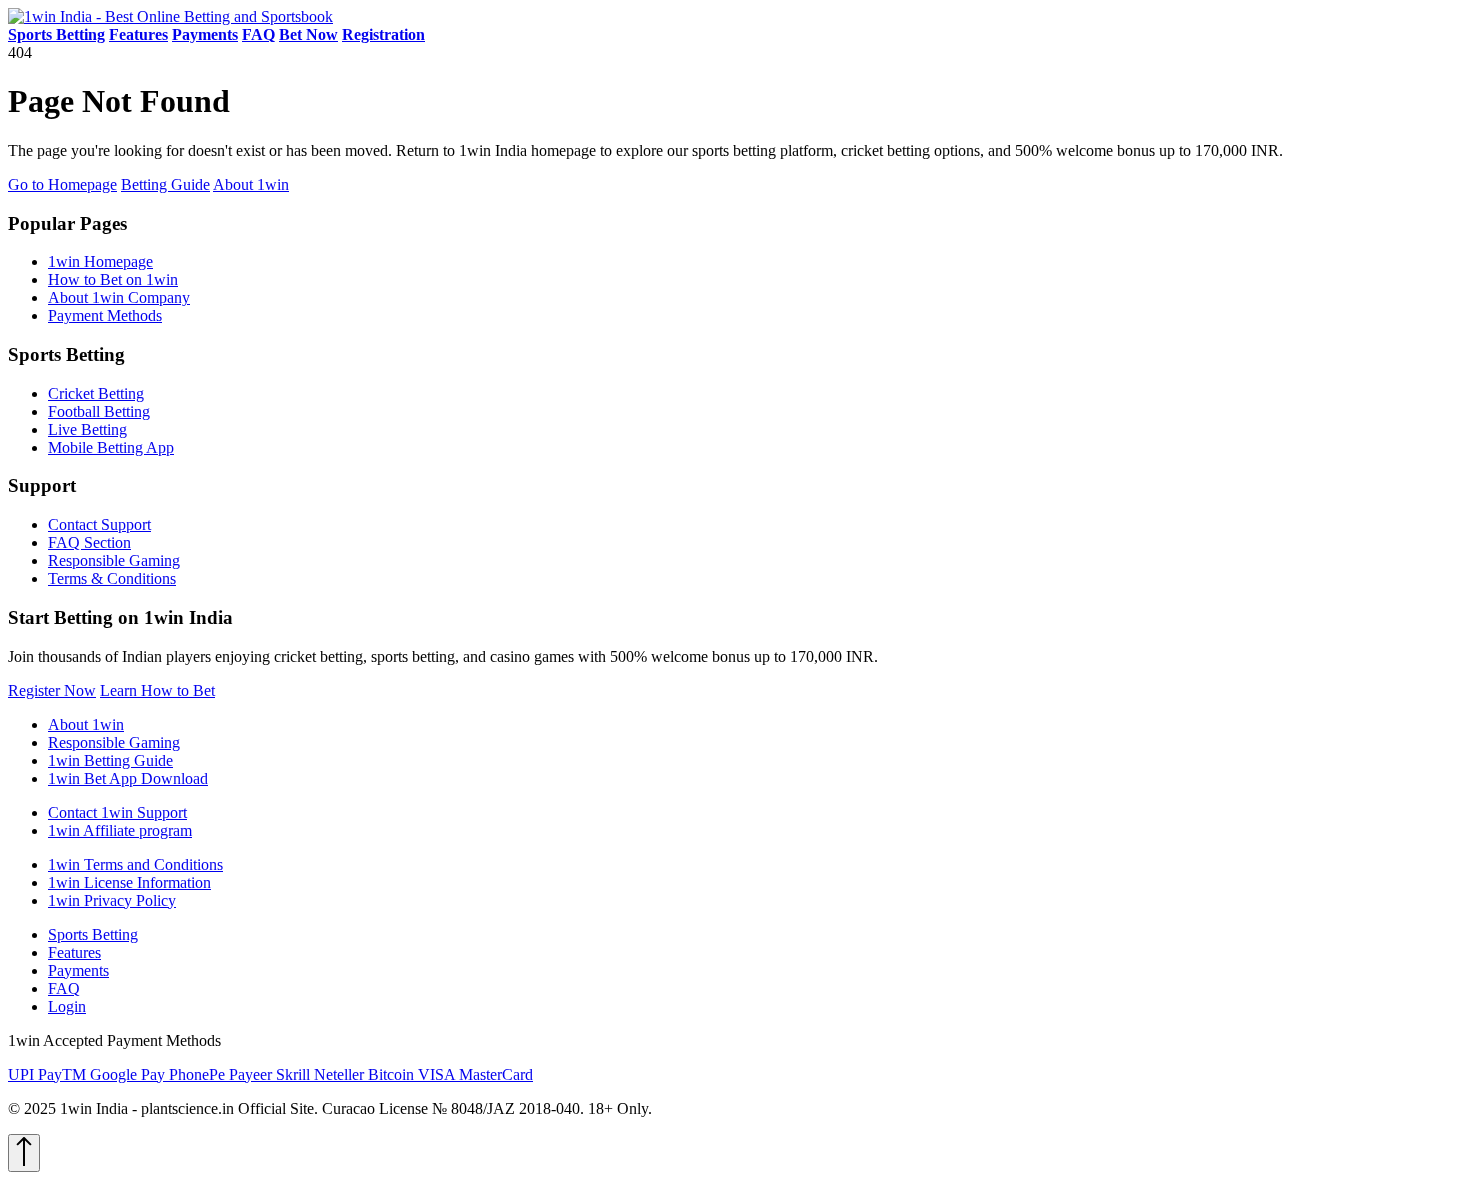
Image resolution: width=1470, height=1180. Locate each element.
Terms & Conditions (112, 578)
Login (67, 1006)
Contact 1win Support (117, 812)
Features (74, 952)
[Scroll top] (24, 1153)
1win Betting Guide (110, 760)
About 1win (251, 184)
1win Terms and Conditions (135, 864)
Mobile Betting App (111, 447)
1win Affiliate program (120, 830)
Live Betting (87, 429)
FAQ (64, 988)
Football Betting (99, 411)
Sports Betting (93, 934)
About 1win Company (119, 297)
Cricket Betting (96, 393)
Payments (78, 970)
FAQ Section (89, 542)
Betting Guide (165, 184)
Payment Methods (105, 315)
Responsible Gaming (114, 560)
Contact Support (99, 524)
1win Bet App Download (128, 778)
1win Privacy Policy (112, 900)
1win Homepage (100, 261)
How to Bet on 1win (113, 279)
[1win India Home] (170, 16)
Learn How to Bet (157, 690)
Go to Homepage (62, 184)
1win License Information (129, 882)
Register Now (52, 690)
